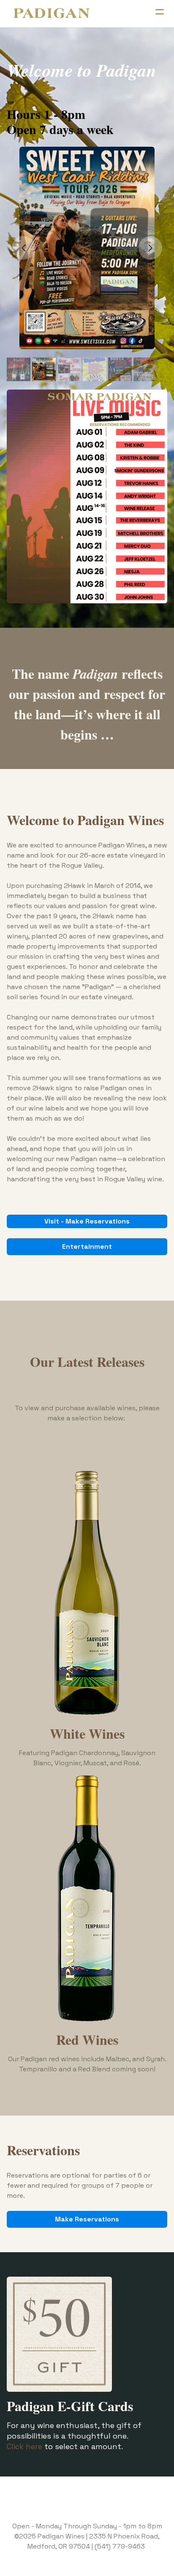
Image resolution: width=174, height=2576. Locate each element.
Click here (24, 2446)
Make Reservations (87, 2219)
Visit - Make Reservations (87, 1221)
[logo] (52, 13)
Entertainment (87, 1246)
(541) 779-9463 (120, 2546)
